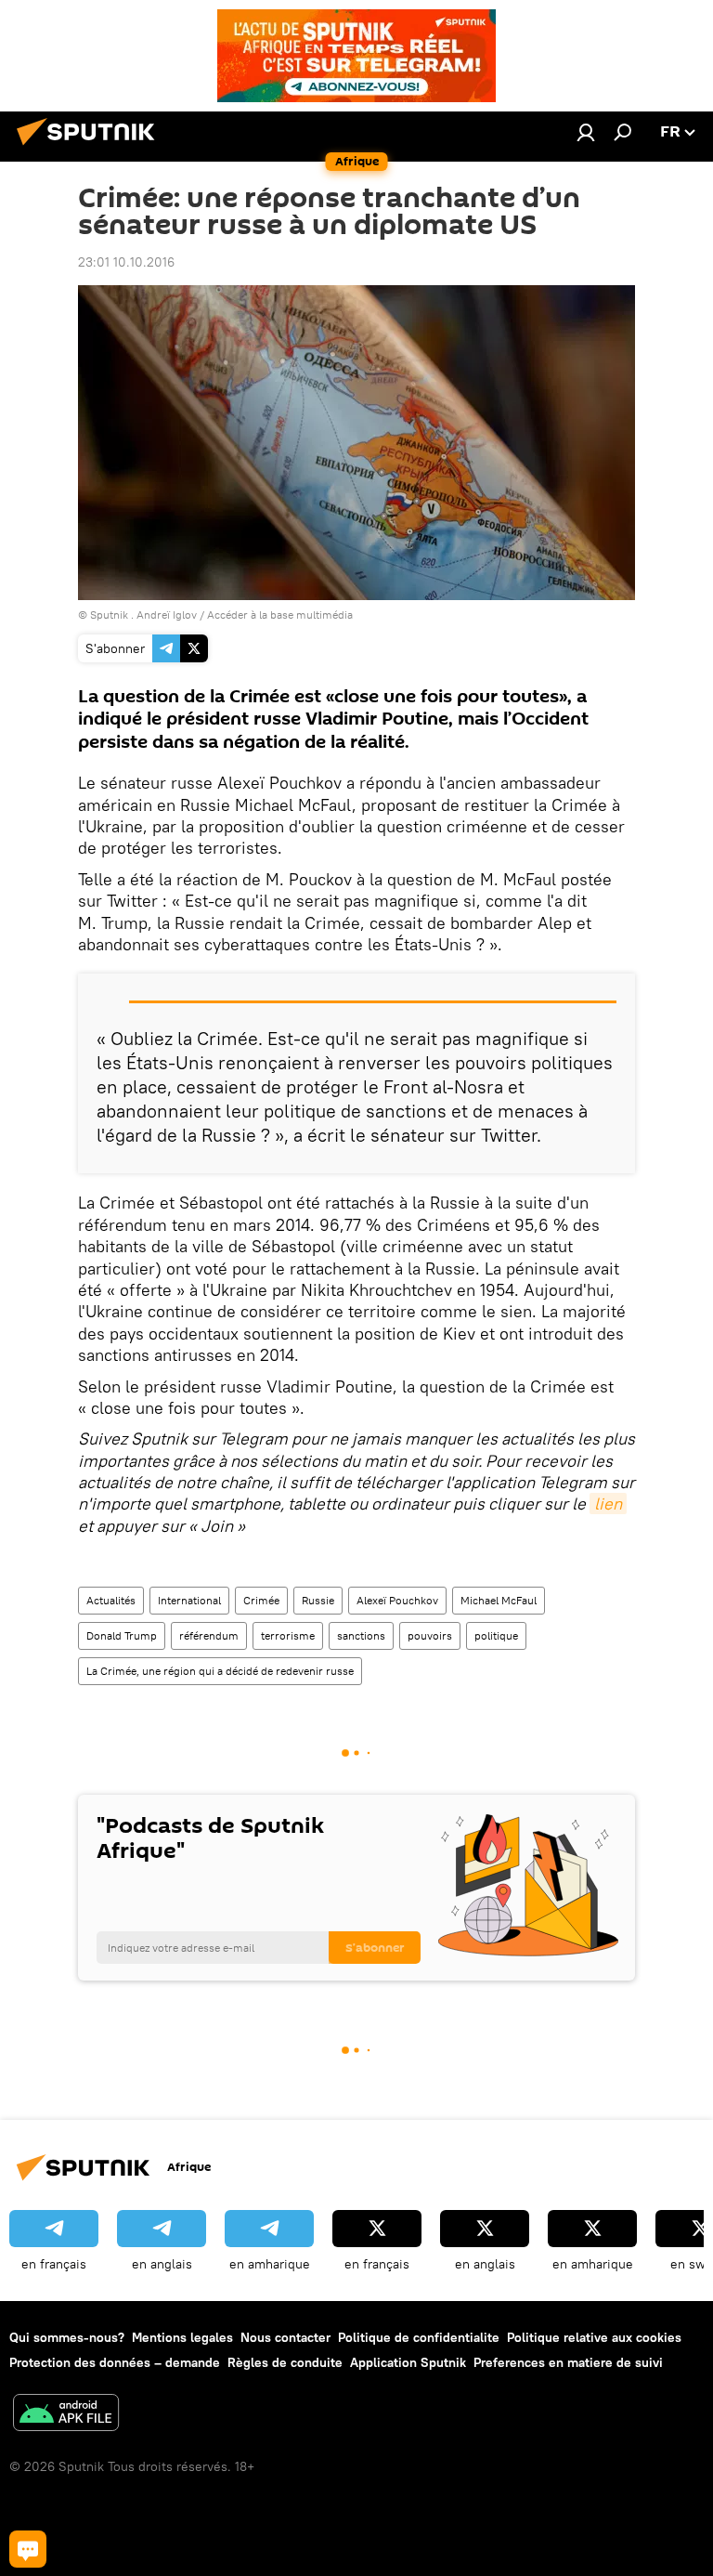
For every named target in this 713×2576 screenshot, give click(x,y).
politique (496, 1635)
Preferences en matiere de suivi (568, 2362)
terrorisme (288, 1635)
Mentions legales (182, 2337)
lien (608, 1504)
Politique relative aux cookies (594, 2337)
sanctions (361, 1635)
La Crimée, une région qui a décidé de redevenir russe (220, 1671)
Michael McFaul (499, 1600)
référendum (209, 1635)
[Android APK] (66, 2415)
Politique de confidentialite (419, 2337)
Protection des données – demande (115, 2362)
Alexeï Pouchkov (397, 1600)
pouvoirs (430, 1635)
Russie (318, 1600)
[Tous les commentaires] (28, 2549)
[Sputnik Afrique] (91, 148)
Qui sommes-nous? (67, 2337)
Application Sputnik (408, 2362)
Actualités (111, 1600)
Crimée (261, 1600)
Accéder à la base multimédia (280, 615)
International (189, 1600)
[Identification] (586, 132)
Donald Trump (122, 1635)
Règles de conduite (285, 2362)
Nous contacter (285, 2337)
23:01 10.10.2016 (126, 262)
